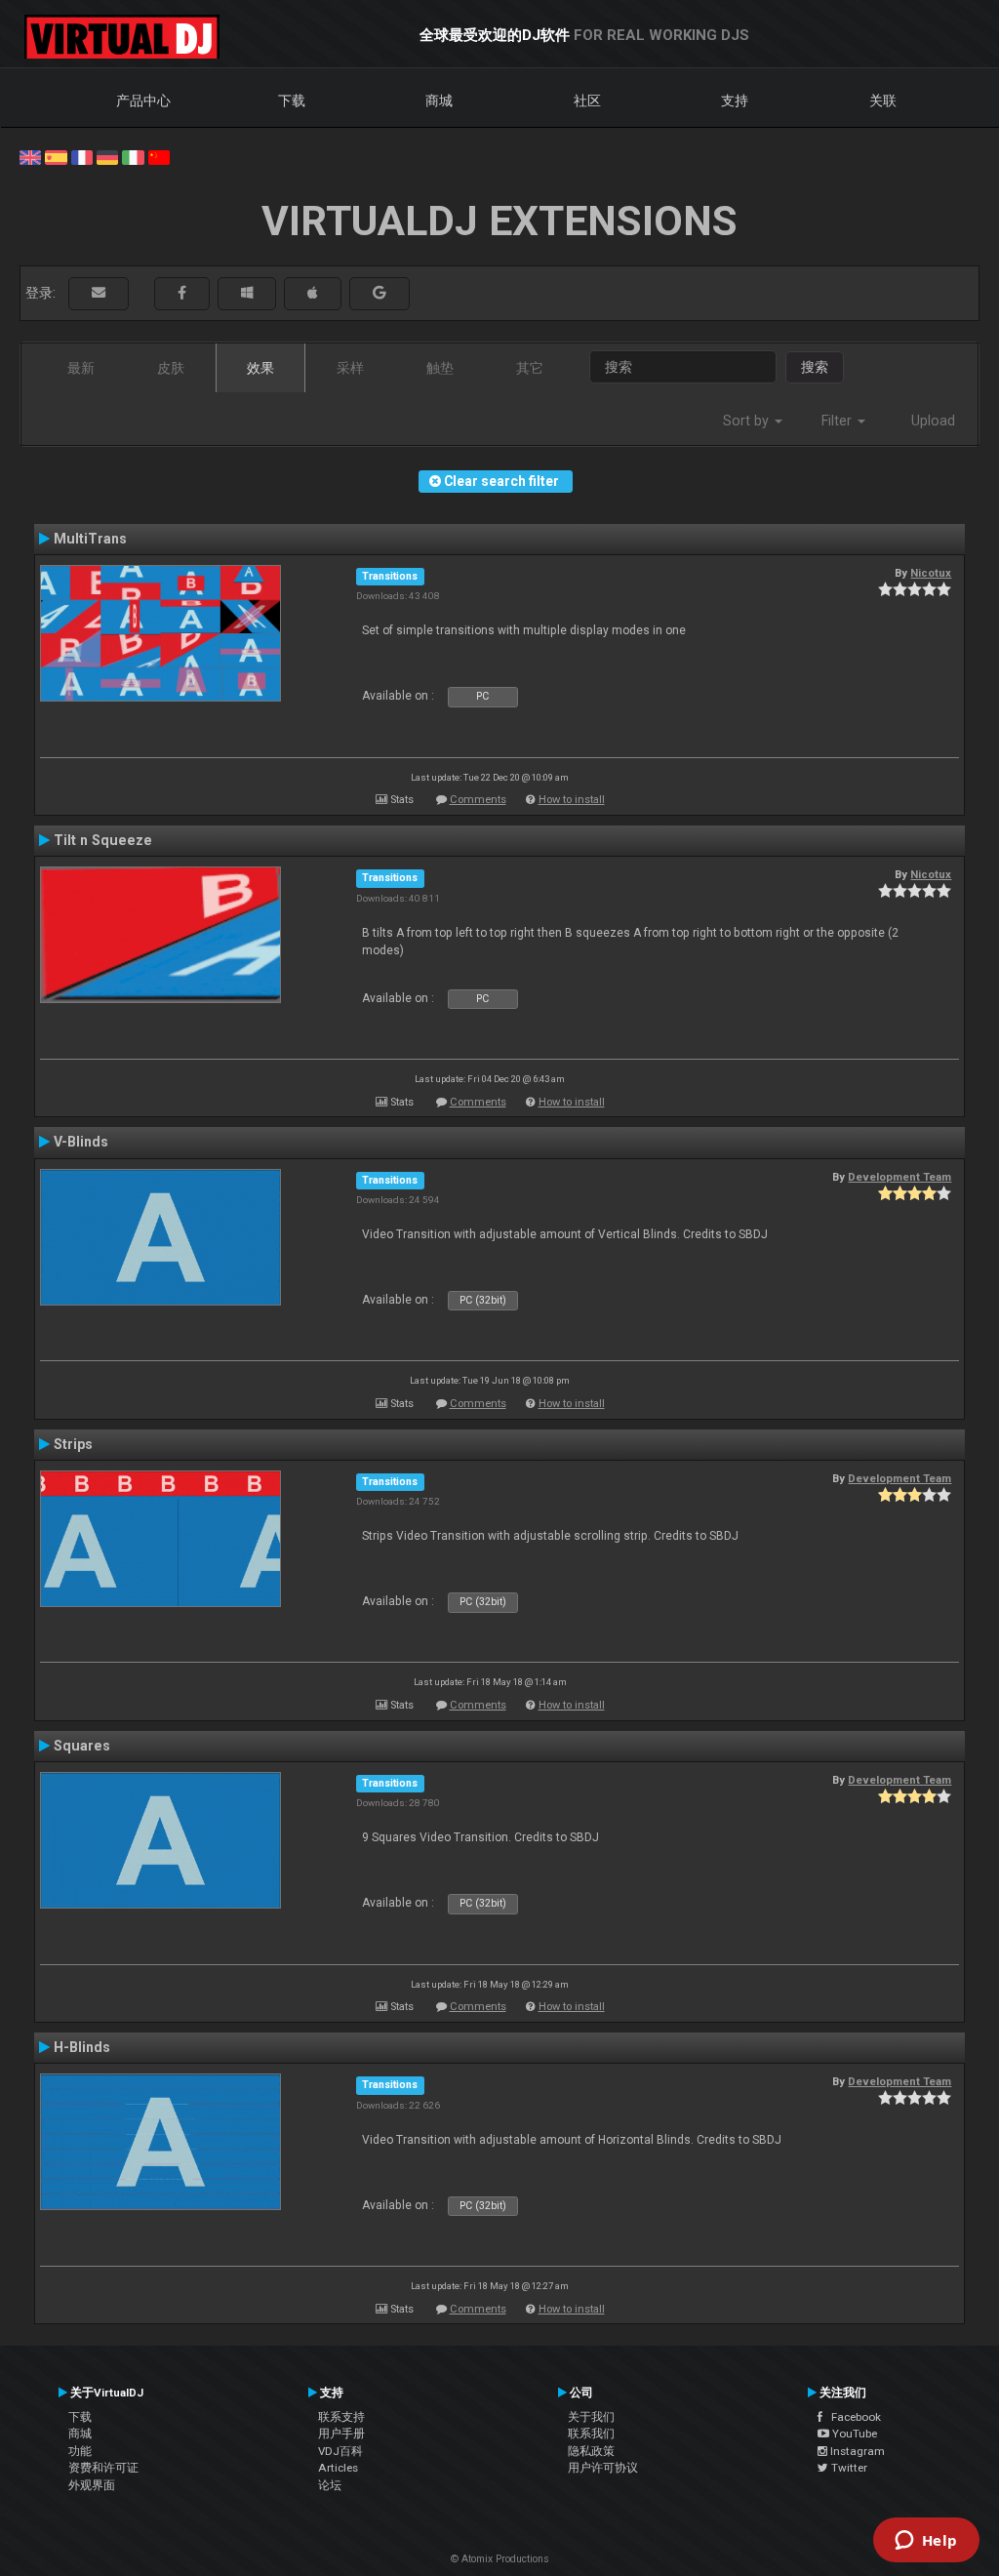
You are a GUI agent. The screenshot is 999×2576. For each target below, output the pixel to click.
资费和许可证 (103, 2468)
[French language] (82, 156)
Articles (338, 2468)
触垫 (440, 368)
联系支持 (341, 2417)
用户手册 (341, 2434)
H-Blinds (82, 2047)
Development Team (899, 1177)
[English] (30, 156)
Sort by (748, 421)
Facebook (852, 2417)
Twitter (848, 2468)
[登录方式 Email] (99, 293)
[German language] (107, 156)
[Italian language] (133, 156)
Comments (478, 800)
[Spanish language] (56, 156)
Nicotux (931, 573)
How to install (572, 800)
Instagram (856, 2451)
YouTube (853, 2434)
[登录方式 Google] (380, 293)
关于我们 (591, 2417)
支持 (735, 101)
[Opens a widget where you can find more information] (926, 2542)
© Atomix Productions (500, 2559)
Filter (839, 421)
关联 (883, 101)
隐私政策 (591, 2451)
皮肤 (171, 368)
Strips (73, 1444)
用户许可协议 (603, 2468)
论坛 (330, 2485)
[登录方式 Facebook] (182, 293)
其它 (530, 368)
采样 (350, 368)
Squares (82, 1746)
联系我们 (591, 2434)
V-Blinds (81, 1142)
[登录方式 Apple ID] (313, 293)
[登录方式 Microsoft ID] (247, 293)
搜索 (815, 367)
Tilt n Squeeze (103, 840)
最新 (81, 368)
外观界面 (92, 2485)
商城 (439, 101)
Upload (933, 421)
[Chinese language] (159, 156)
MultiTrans (90, 539)
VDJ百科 (340, 2451)
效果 (260, 368)
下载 (292, 101)
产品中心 (143, 101)
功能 (80, 2451)
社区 (587, 101)
